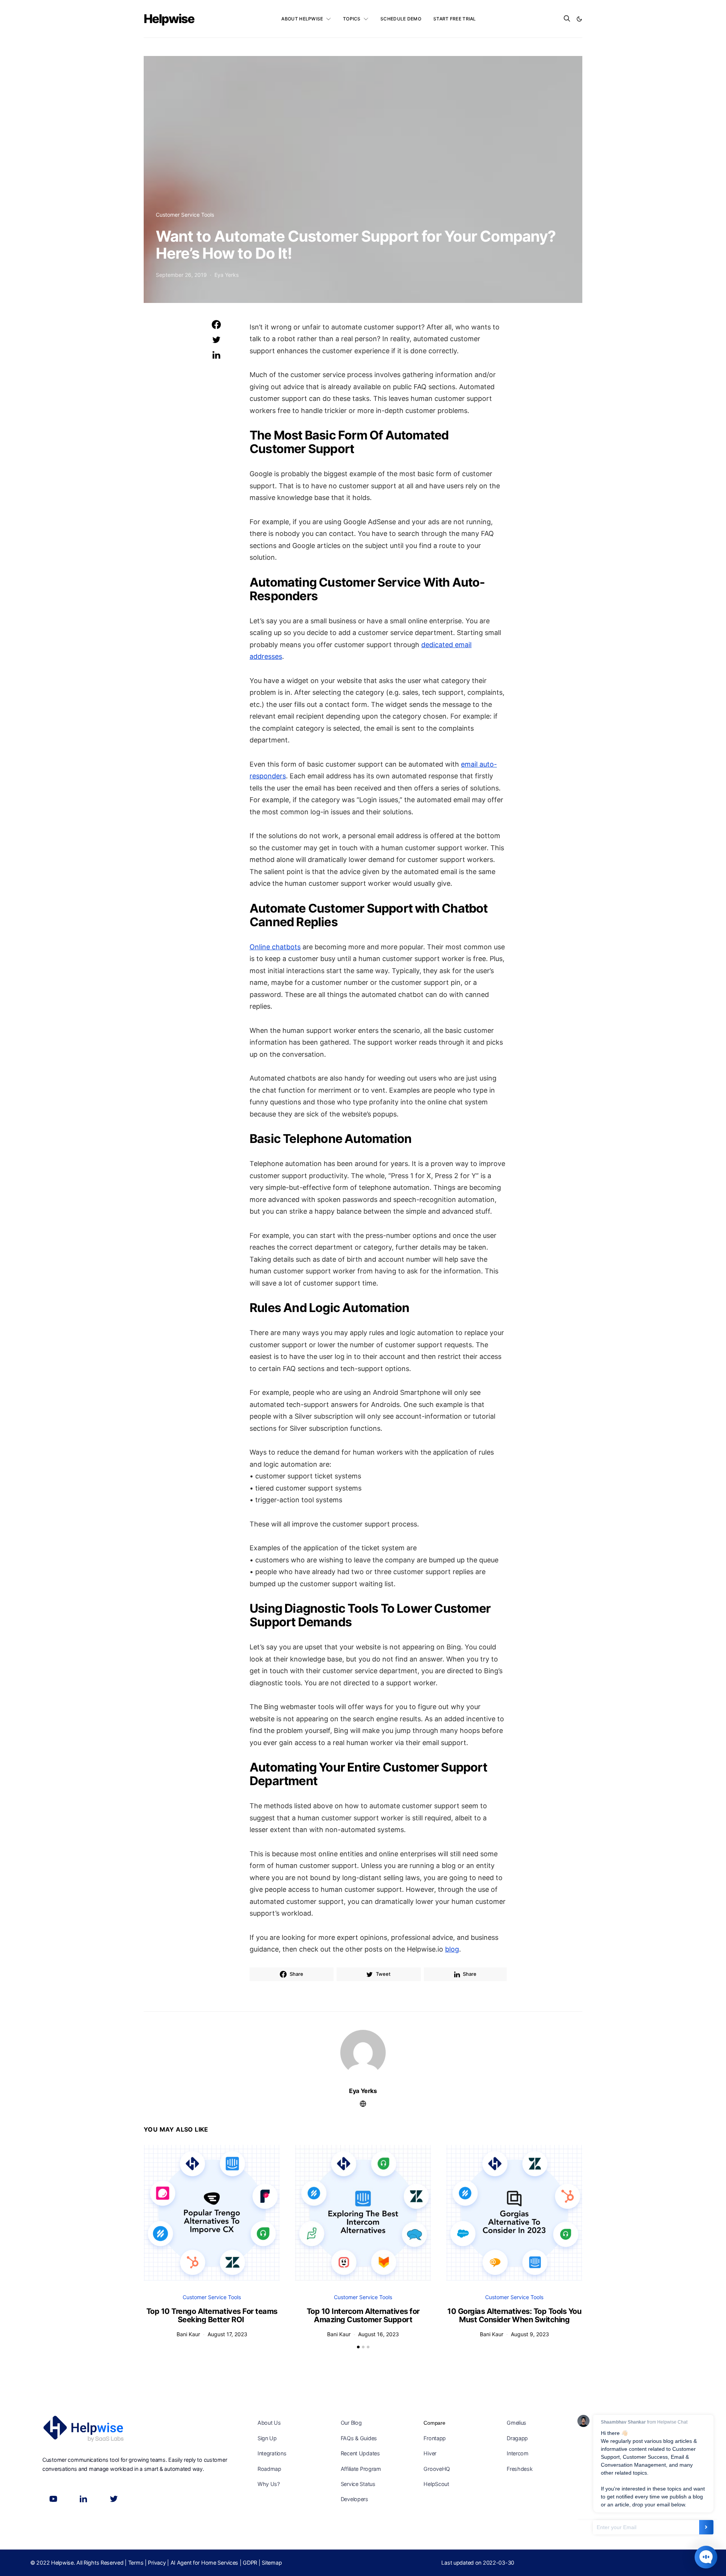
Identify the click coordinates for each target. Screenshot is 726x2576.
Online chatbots (275, 947)
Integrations (272, 2453)
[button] (579, 19)
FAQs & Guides (359, 2438)
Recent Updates (360, 2453)
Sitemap (272, 2563)
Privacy (157, 2563)
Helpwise (169, 19)
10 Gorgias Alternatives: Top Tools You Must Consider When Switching (514, 2316)
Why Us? (269, 2484)
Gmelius (517, 2423)
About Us (269, 2423)
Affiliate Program (361, 2469)
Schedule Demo (401, 19)
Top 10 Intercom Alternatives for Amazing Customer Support (363, 2316)
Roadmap (269, 2469)
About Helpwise (302, 19)
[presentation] (154, 2204)
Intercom (518, 2453)
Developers (354, 2499)
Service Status (358, 2484)
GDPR (250, 2563)
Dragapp (517, 2438)
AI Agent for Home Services (205, 2563)
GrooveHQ (437, 2469)
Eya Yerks (226, 275)
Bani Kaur (188, 2334)
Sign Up (267, 2438)
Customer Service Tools (185, 215)
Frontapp (435, 2438)
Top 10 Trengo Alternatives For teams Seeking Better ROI (212, 2316)
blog (452, 1949)
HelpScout (436, 2484)
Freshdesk (520, 2469)
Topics (352, 19)
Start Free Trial (455, 19)
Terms (136, 2563)
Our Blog (351, 2423)
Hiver (430, 2453)
